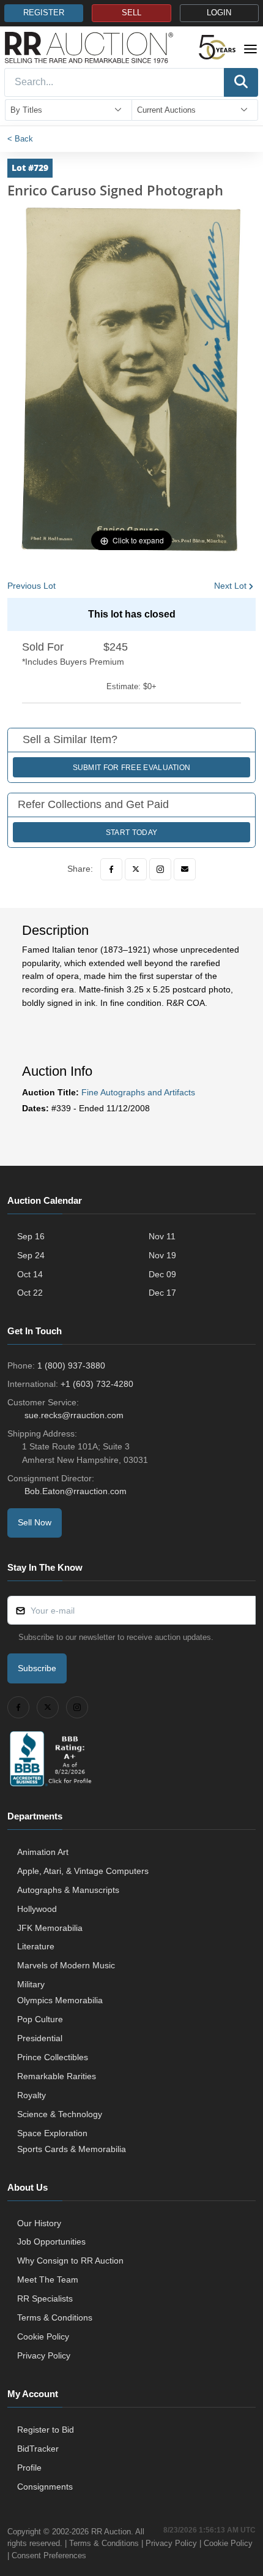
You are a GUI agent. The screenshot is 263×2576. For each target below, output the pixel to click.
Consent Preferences (49, 2555)
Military (31, 1984)
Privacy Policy (44, 2355)
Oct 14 (30, 1274)
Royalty (31, 2095)
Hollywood (37, 1909)
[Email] (185, 869)
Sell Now (35, 1522)
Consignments (45, 2487)
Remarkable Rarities (57, 2076)
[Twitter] (136, 869)
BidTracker (38, 2449)
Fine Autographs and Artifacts (138, 1092)
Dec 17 (162, 1293)
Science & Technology (60, 2114)
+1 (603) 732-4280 (97, 1384)
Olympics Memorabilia (60, 2000)
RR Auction (111, 2532)
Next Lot (230, 586)
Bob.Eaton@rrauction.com (76, 1491)
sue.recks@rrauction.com (74, 1415)
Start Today (131, 833)
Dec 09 (162, 1274)
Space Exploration (52, 2133)
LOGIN (219, 13)
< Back (20, 139)
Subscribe (37, 1668)
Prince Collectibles (53, 2057)
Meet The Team (48, 2279)
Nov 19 (162, 1255)
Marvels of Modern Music (66, 1965)
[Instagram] (160, 869)
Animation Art (43, 1852)
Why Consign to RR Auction (70, 2261)
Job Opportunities (51, 2242)
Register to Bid (46, 2430)
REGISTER (44, 13)
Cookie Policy (43, 2336)
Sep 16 (31, 1236)
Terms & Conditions (55, 2317)
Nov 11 (162, 1236)
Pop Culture (40, 2019)
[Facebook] (111, 869)
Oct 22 (30, 1293)
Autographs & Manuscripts (68, 1890)
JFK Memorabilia (50, 1928)
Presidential (40, 2038)
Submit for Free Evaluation (132, 768)
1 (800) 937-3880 (71, 1365)
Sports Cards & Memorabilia (72, 2149)
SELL (131, 13)
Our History (39, 2223)
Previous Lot (31, 586)
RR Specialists (45, 2298)
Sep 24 (31, 1255)
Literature (36, 1946)
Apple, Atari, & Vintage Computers (83, 1871)
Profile (29, 2468)
